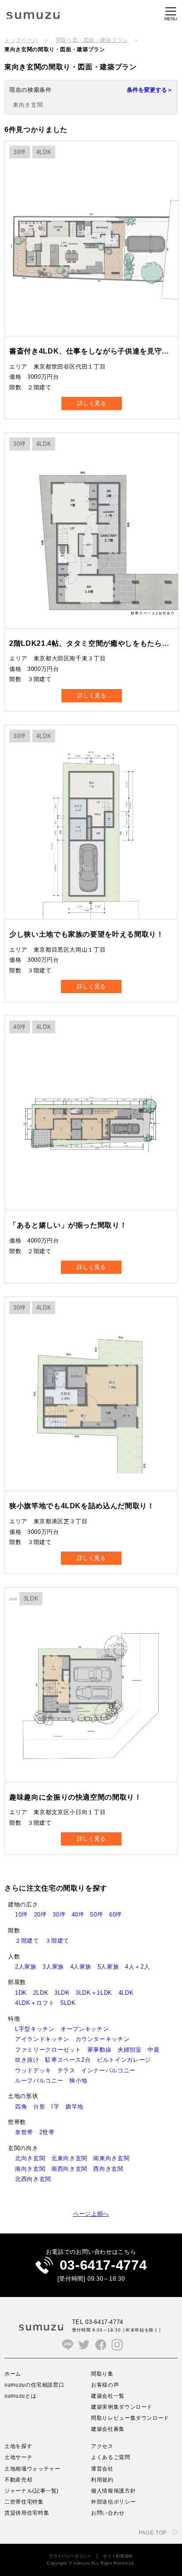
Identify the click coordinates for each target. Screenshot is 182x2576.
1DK (24, 1993)
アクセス (102, 2446)
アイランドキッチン (45, 2039)
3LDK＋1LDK (97, 1993)
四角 (24, 2107)
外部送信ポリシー (113, 2502)
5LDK (71, 2003)
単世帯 (27, 2132)
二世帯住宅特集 (24, 2502)
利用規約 (102, 2480)
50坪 (100, 1915)
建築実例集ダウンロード (122, 2407)
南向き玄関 (33, 2169)
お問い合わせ (108, 2513)
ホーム (13, 2374)
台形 (42, 2107)
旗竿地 (78, 2107)
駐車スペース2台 (71, 2060)
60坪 (119, 1915)
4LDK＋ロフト (38, 2003)
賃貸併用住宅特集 (27, 2513)
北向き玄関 (33, 2158)
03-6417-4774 (103, 2265)
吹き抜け (30, 2060)
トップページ (21, 40)
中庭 (157, 2050)
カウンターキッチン (106, 2039)
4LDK (129, 1993)
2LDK (44, 1993)
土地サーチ (18, 2457)
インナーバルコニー (112, 2070)
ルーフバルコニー (42, 2081)
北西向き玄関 (36, 2179)
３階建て (60, 1941)
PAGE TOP (153, 2533)
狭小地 (82, 2081)
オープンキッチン (88, 2029)
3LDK (65, 1993)
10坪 (25, 1915)
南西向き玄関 (72, 2169)
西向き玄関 (111, 2169)
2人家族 (29, 1967)
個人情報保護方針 (113, 2491)
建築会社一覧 (108, 2396)
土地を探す (18, 2446)
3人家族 (56, 1967)
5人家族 (111, 1967)
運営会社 (102, 2469)
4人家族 (84, 1967)
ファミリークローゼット (51, 2050)
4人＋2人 (140, 1967)
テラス (70, 2070)
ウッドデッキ (36, 2070)
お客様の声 (105, 2385)
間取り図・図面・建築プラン (92, 40)
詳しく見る (92, 403)
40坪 (81, 1915)
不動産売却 (18, 2480)
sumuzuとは (20, 2396)
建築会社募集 (108, 2429)
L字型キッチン (38, 2029)
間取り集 (102, 2374)
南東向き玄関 (114, 2158)
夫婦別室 (133, 2050)
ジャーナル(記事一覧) (32, 2491)
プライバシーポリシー (70, 2556)
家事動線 (102, 2050)
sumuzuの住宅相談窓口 (34, 2385)
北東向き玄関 (72, 2158)
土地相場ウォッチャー (32, 2469)
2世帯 (50, 2132)
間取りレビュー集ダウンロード (130, 2418)
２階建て (30, 1941)
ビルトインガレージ (127, 2060)
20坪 (44, 1915)
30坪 (62, 1915)
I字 (58, 2107)
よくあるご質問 (111, 2457)
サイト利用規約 (118, 2556)
